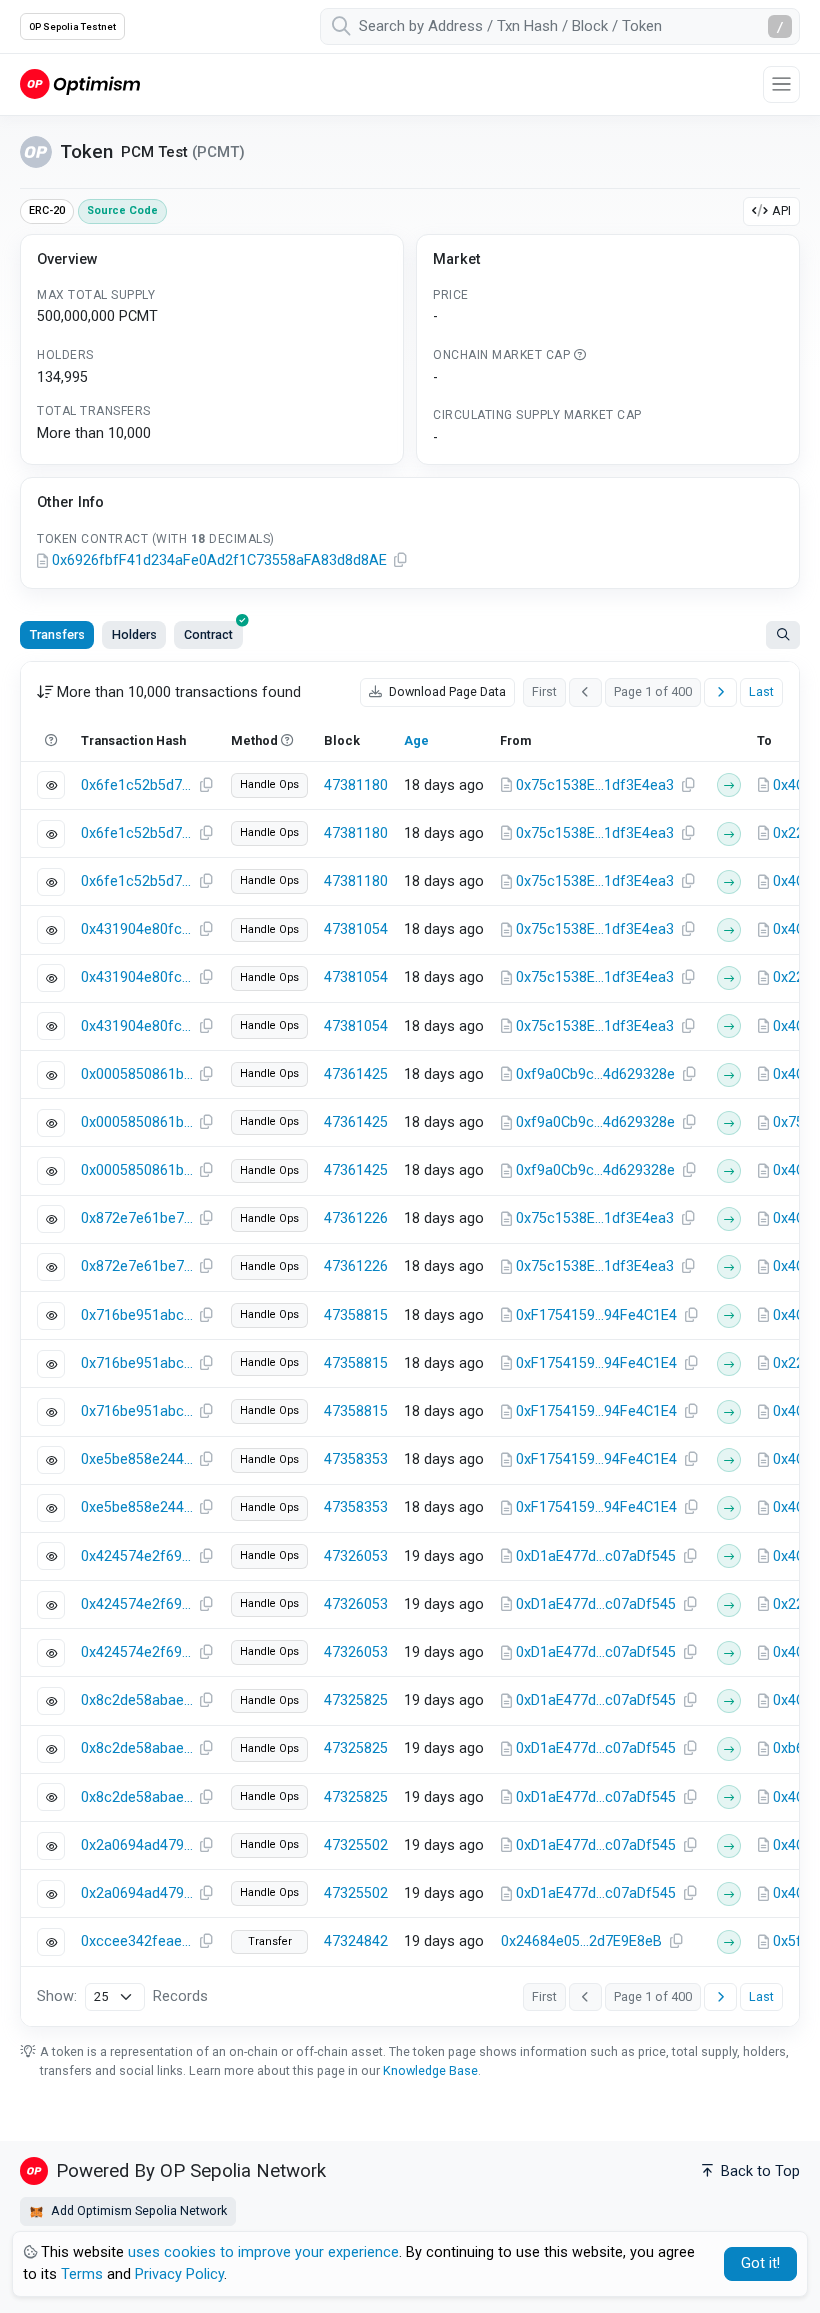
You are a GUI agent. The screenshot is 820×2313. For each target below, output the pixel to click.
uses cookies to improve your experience (263, 2252)
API (781, 210)
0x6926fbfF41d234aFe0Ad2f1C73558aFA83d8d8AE (219, 560)
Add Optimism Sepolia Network (137, 2210)
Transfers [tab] (57, 634)
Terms (82, 2274)
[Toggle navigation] (781, 84)
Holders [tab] (134, 634)
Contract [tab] (208, 634)
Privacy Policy (179, 2274)
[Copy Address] (400, 561)
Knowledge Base (430, 2070)
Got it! (760, 2263)
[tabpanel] (410, 1344)
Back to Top (758, 2171)
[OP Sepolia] (80, 83)
